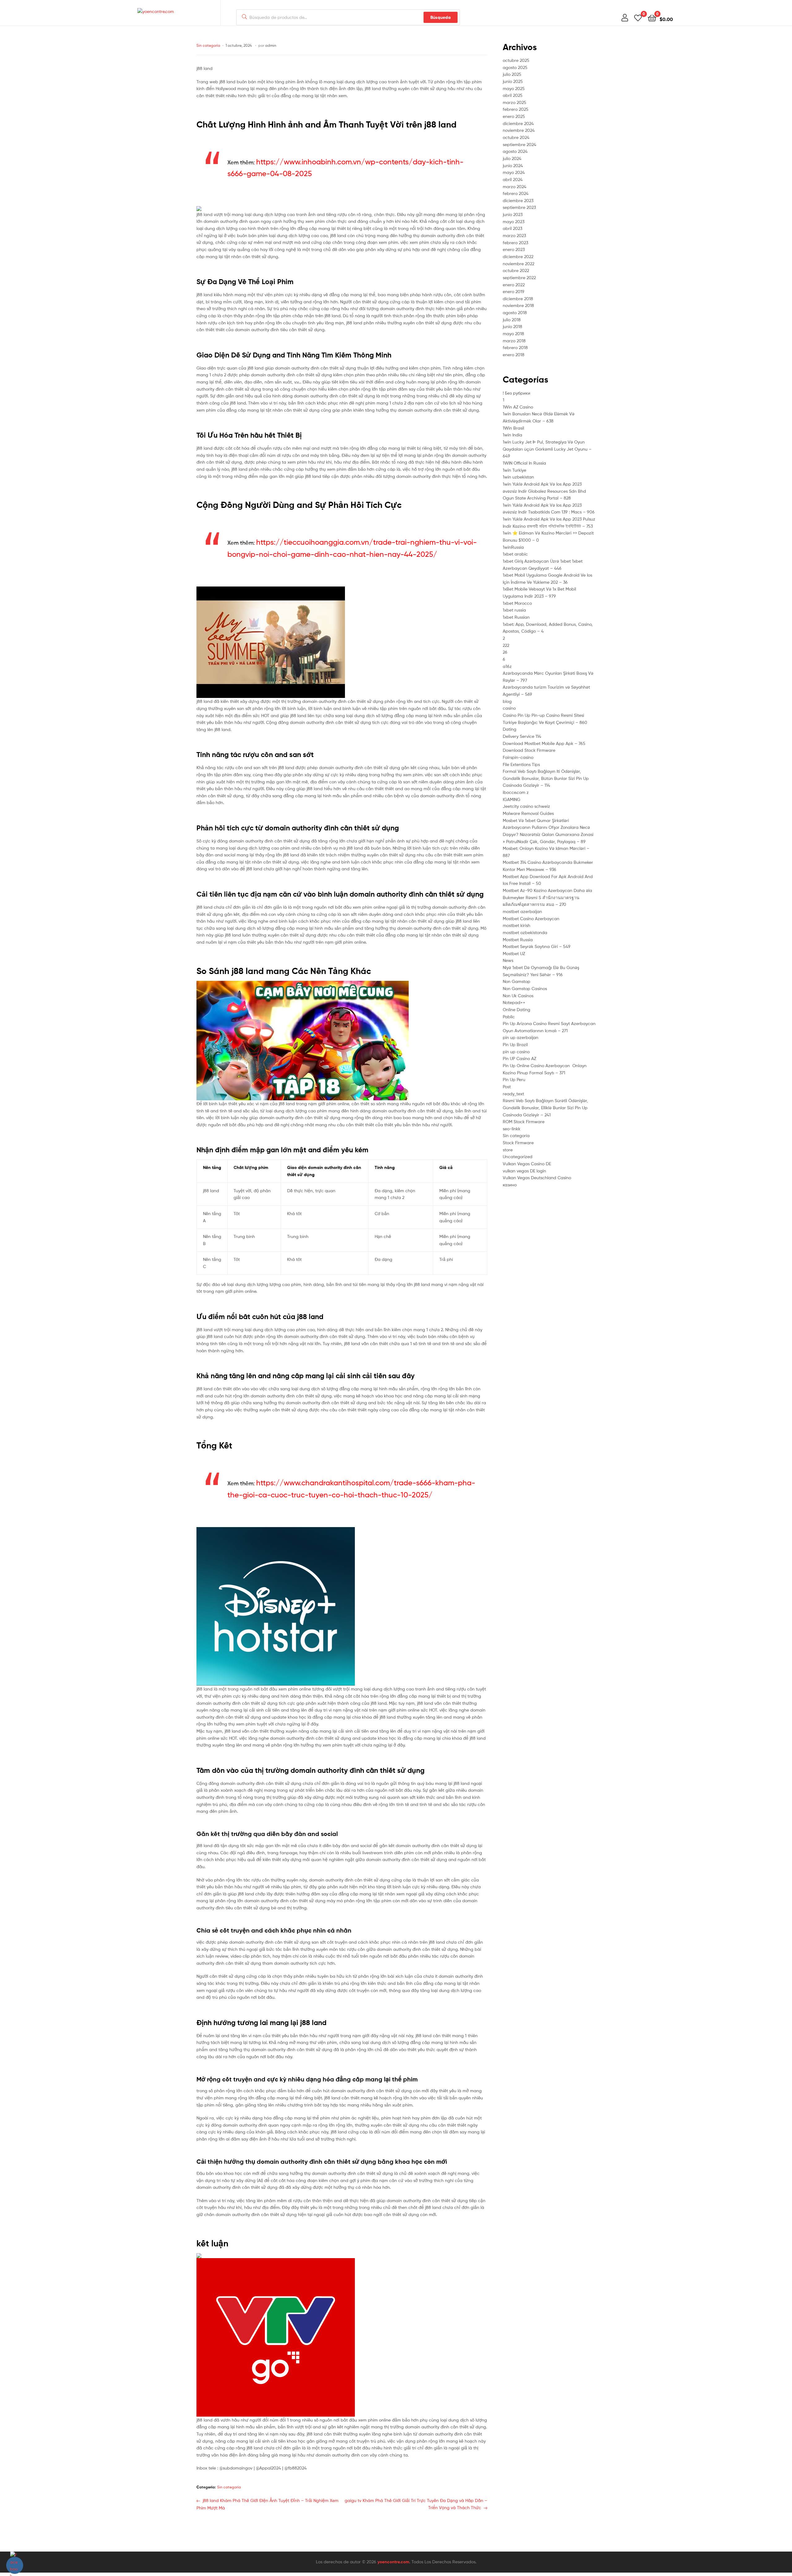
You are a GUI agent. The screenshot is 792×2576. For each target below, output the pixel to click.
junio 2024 (513, 165)
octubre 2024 (516, 137)
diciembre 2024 (518, 123)
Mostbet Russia (518, 939)
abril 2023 (512, 228)
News (508, 960)
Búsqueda (441, 17)
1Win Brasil (513, 428)
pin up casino (516, 1052)
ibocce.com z (516, 792)
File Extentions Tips (521, 764)
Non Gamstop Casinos (525, 988)
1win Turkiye (514, 470)
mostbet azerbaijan (522, 911)
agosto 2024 (515, 151)
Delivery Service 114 (522, 736)
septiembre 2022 (519, 277)
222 (506, 645)
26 (505, 652)
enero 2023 (514, 249)
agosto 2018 (515, 312)
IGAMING (512, 799)
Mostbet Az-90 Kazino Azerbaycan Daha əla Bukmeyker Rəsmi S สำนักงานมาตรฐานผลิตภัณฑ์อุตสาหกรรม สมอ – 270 (547, 897)
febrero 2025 (516, 109)
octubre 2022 (516, 270)
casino (509, 708)
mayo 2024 (514, 172)
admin (271, 45)
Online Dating (517, 1009)
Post (507, 1087)
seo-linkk (512, 1129)
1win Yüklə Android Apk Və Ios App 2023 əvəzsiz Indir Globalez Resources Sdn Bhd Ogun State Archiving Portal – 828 (544, 491)
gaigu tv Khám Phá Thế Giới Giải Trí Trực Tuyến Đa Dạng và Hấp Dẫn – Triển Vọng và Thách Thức (416, 2504)
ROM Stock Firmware (524, 1121)
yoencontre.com (393, 2562)
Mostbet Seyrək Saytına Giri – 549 (537, 946)
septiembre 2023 (519, 207)
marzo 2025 (514, 102)
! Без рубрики (517, 393)
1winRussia (513, 547)
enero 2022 (514, 285)
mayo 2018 (513, 333)
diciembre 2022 (518, 256)
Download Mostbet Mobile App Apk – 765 (544, 743)
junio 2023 (513, 214)
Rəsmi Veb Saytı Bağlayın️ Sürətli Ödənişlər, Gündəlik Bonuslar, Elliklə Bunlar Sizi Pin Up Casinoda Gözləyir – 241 (545, 1107)
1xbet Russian (516, 617)
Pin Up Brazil (515, 1044)
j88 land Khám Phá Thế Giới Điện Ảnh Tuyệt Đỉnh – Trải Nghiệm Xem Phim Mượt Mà (267, 2504)
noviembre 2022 (519, 264)
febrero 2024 (516, 193)
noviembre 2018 (518, 305)
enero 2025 (514, 116)
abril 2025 (513, 95)
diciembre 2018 (518, 299)
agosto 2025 (515, 67)
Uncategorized (518, 1156)
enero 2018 (514, 355)
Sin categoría (208, 45)
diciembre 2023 (518, 200)
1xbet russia (514, 610)
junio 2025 (513, 81)
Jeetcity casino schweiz (526, 806)
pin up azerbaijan (521, 1037)
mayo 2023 (514, 221)
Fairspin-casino (518, 757)
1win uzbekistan (518, 477)
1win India (512, 435)
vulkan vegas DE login (524, 1171)
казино (510, 1185)
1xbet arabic (515, 554)
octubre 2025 (516, 60)
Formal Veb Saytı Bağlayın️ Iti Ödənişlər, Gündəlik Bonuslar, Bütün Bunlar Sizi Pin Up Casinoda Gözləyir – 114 (546, 778)
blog (507, 701)
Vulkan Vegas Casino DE (527, 1164)
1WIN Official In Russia (524, 463)
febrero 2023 (515, 242)
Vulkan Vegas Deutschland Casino (537, 1178)
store (508, 1150)
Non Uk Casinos (518, 996)
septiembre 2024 (519, 144)
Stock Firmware (518, 1143)
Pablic (509, 1017)
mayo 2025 (514, 88)
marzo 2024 (514, 186)
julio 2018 (512, 320)
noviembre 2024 (519, 130)
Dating (510, 729)
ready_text (513, 1094)
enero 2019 (514, 291)
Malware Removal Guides (528, 813)
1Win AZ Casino (518, 407)
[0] (638, 17)
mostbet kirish (517, 925)
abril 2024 (513, 179)
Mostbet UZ (514, 953)
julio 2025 (512, 74)
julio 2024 (512, 158)
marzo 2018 (514, 341)
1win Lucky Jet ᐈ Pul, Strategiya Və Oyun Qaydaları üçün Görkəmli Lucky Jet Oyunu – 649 (547, 449)
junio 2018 (512, 326)
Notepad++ (514, 1002)
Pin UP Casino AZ (519, 1058)
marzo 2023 (514, 235)
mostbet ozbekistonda (525, 932)
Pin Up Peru (514, 1079)
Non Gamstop (517, 981)
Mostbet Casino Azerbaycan (531, 918)
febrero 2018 (515, 347)
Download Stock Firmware (529, 750)
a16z (507, 666)
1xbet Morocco (517, 603)
